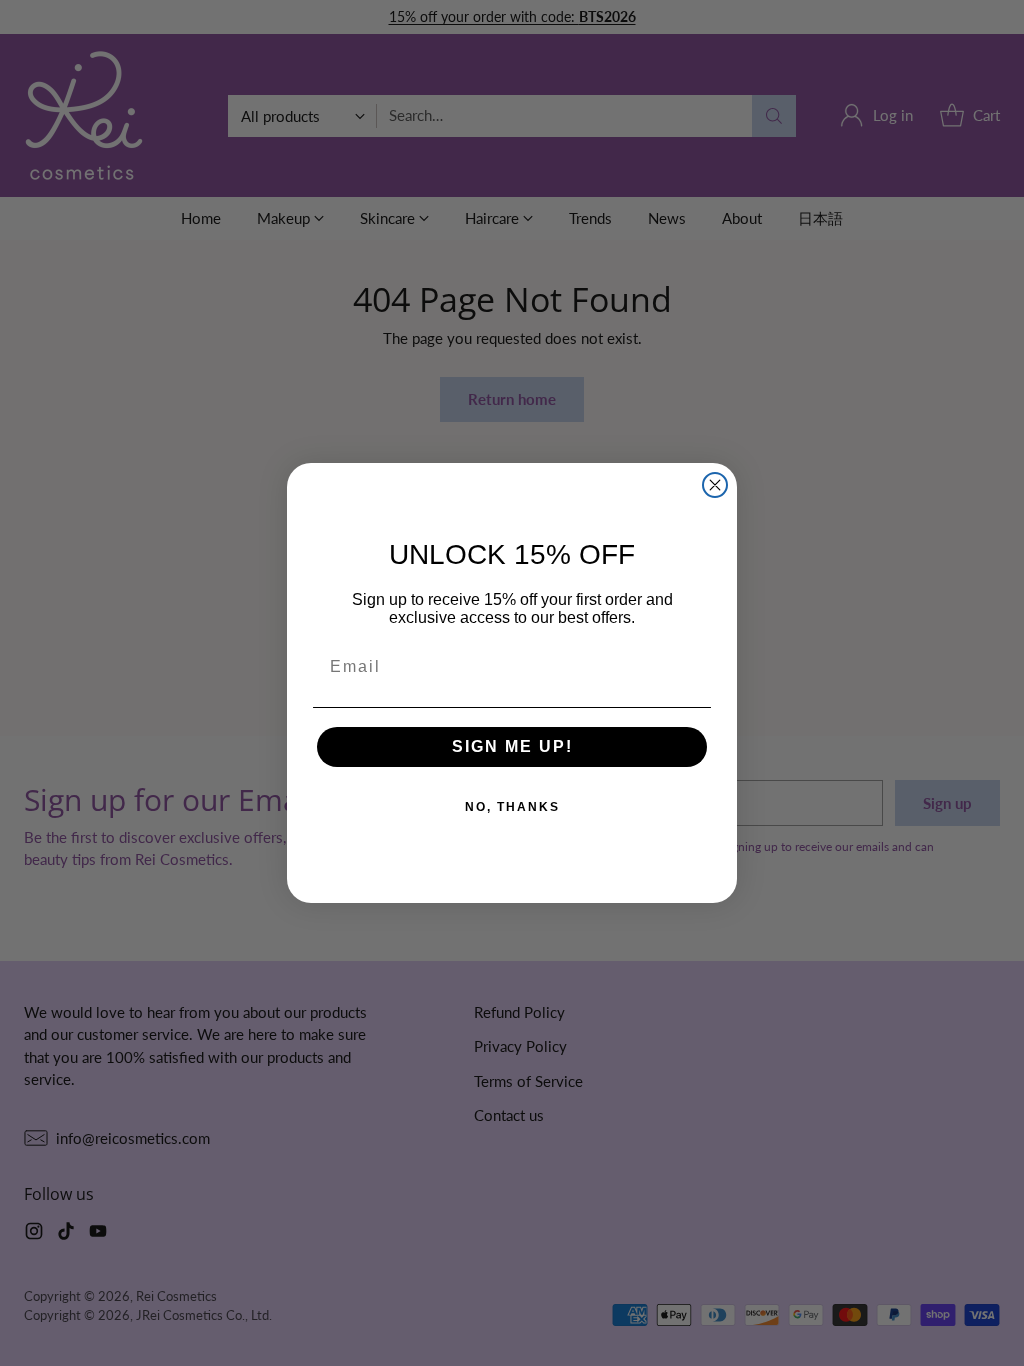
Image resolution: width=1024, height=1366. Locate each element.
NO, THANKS (512, 807)
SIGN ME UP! (512, 746)
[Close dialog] (715, 485)
